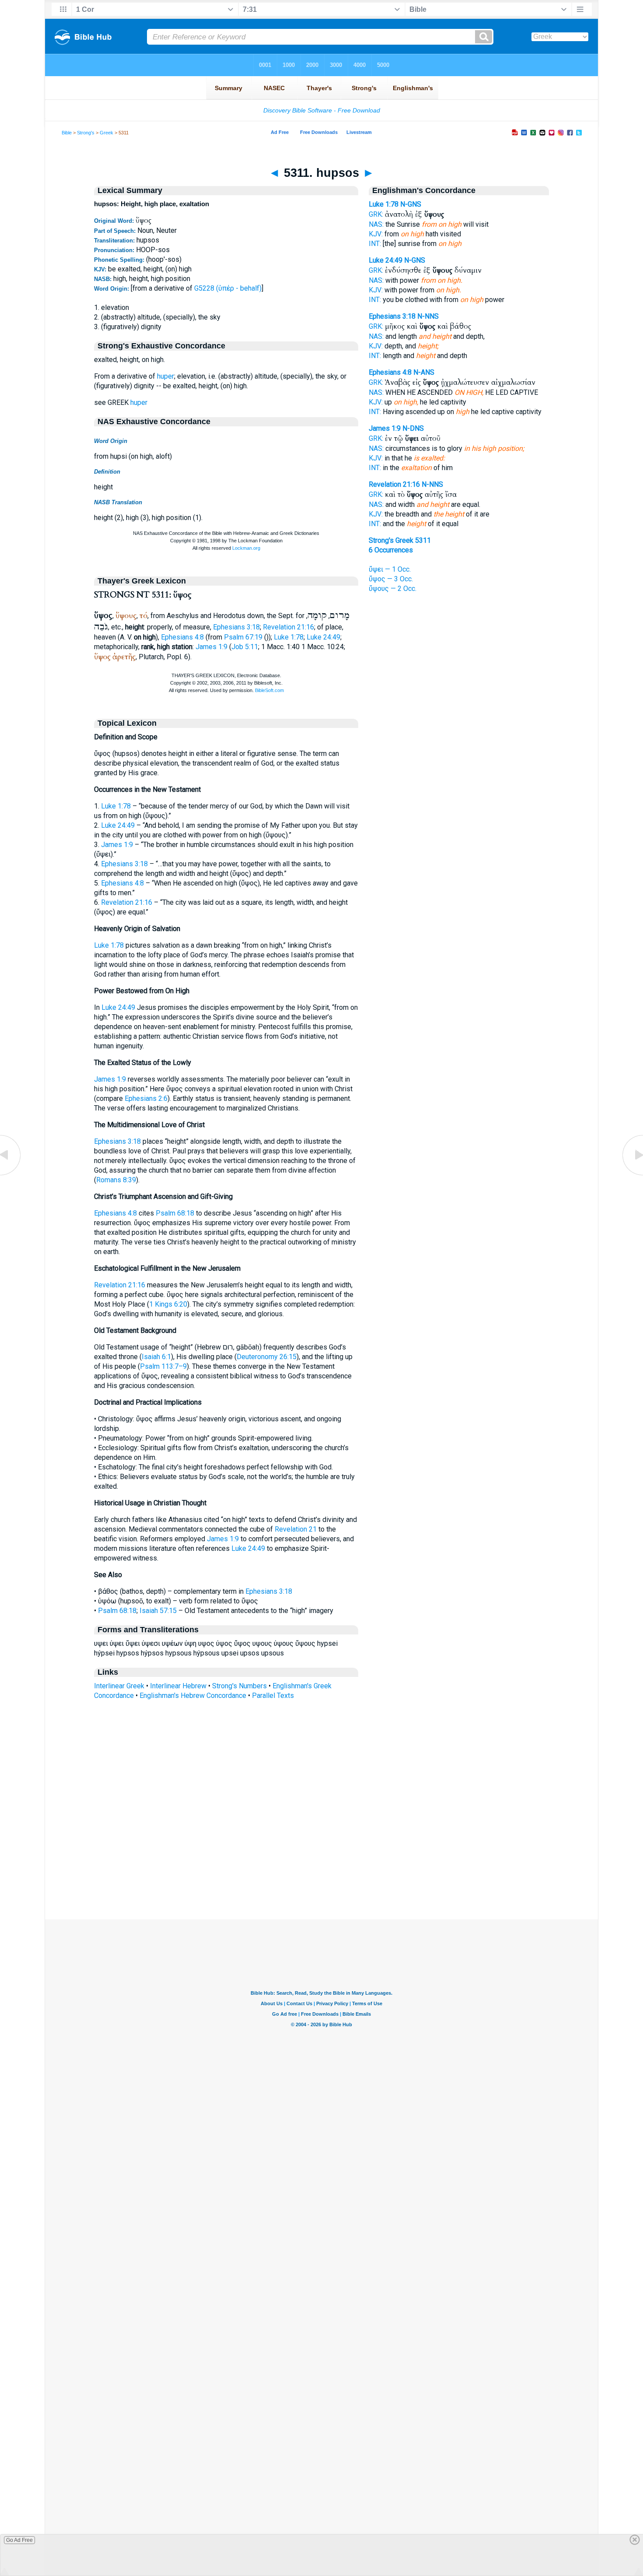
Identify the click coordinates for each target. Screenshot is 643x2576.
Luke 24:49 (323, 637)
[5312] (632, 1175)
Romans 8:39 (116, 1180)
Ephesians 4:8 (182, 637)
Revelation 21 (296, 1529)
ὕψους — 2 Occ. (393, 589)
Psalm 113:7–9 (163, 1366)
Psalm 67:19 (243, 637)
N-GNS (411, 204)
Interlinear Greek (119, 1686)
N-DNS (413, 428)
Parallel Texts (273, 1696)
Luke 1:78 (289, 637)
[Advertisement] (321, 1866)
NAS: (376, 224)
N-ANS (424, 372)
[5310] (11, 1175)
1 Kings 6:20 (168, 1304)
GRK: (376, 214)
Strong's (86, 133)
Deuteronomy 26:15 (267, 1357)
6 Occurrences (391, 550)
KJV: (376, 234)
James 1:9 (211, 647)
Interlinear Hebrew (178, 1686)
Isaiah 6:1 (156, 1357)
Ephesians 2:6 (146, 1098)
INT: (375, 244)
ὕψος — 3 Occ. (391, 579)
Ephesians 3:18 (236, 627)
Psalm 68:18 (175, 1213)
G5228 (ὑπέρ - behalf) (228, 288)
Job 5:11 (245, 647)
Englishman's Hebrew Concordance (193, 1696)
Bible (67, 133)
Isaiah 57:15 (158, 1611)
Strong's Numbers (239, 1686)
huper (166, 376)
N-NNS (428, 316)
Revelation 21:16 (288, 627)
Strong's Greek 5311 (400, 540)
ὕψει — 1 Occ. (390, 569)
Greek (107, 133)
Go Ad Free (19, 2540)
